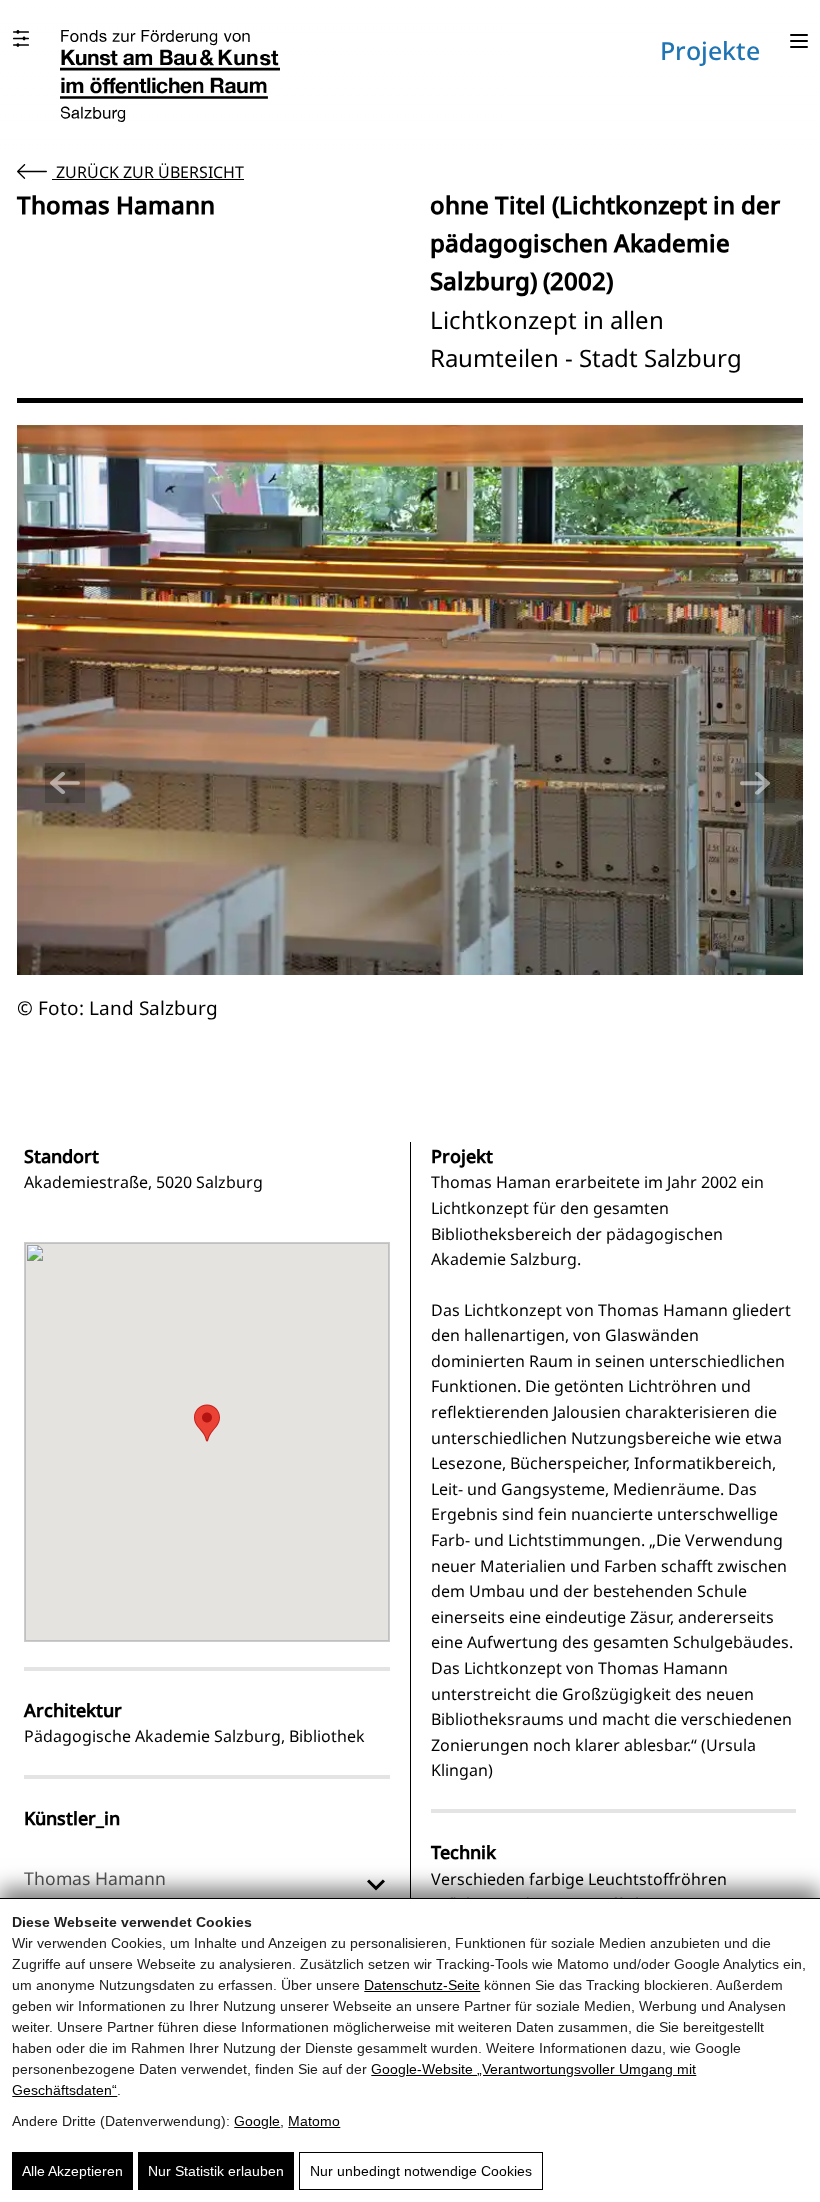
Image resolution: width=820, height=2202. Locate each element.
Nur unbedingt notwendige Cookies (421, 2171)
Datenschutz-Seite (422, 1985)
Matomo (314, 2121)
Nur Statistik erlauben (216, 2171)
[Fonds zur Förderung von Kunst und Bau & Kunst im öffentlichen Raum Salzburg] (170, 76)
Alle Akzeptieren (72, 2171)
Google (257, 2121)
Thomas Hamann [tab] (95, 1878)
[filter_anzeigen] (21, 38)
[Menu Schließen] (799, 42)
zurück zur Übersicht (148, 172)
